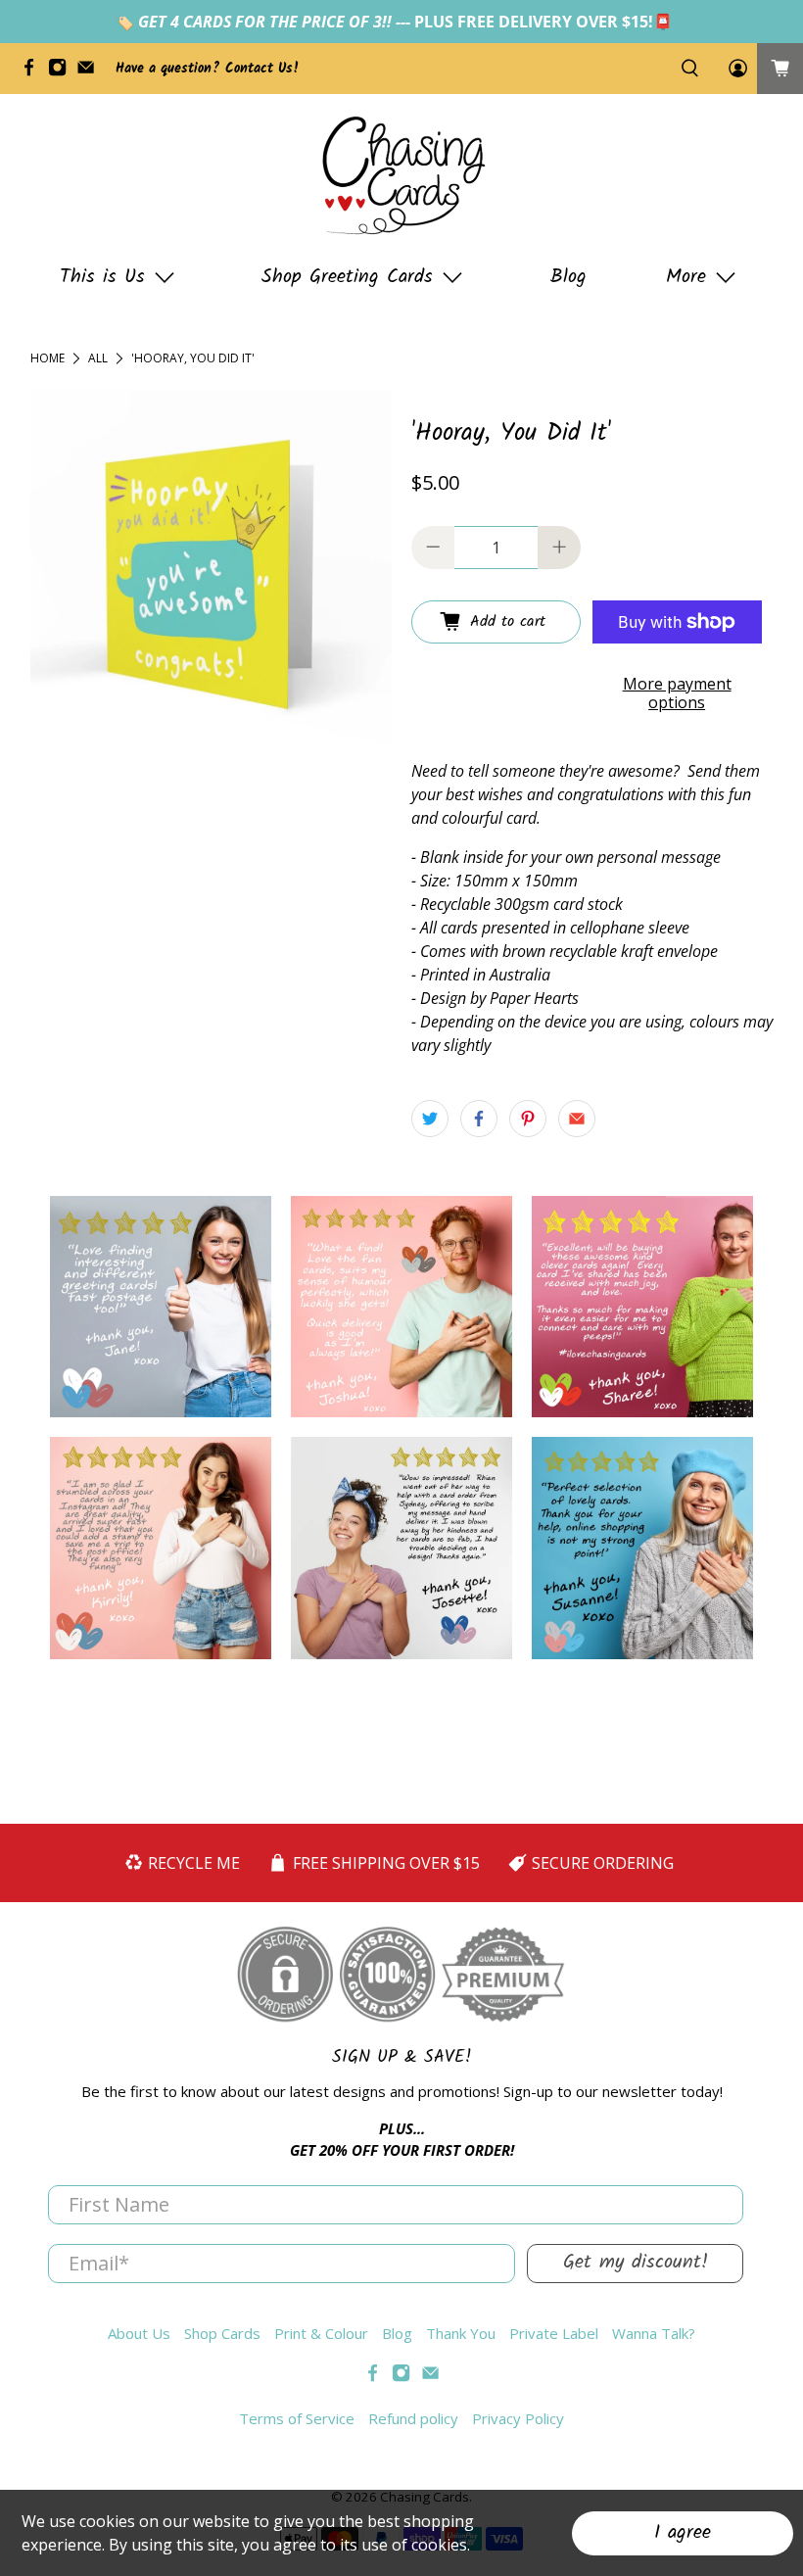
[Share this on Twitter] (430, 1119)
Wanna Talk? (654, 2333)
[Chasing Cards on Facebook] (34, 72)
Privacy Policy (518, 2418)
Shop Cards (222, 2333)
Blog (568, 277)
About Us (139, 2333)
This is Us (102, 277)
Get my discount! (636, 2263)
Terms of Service (297, 2418)
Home (47, 358)
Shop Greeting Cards (347, 277)
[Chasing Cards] (401, 175)
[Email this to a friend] (577, 1119)
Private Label (554, 2333)
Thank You (461, 2333)
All (98, 358)
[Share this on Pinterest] (528, 1119)
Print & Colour (321, 2333)
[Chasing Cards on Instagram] (62, 72)
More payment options (677, 693)
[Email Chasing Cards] (91, 72)
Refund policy (413, 2418)
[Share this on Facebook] (479, 1119)
